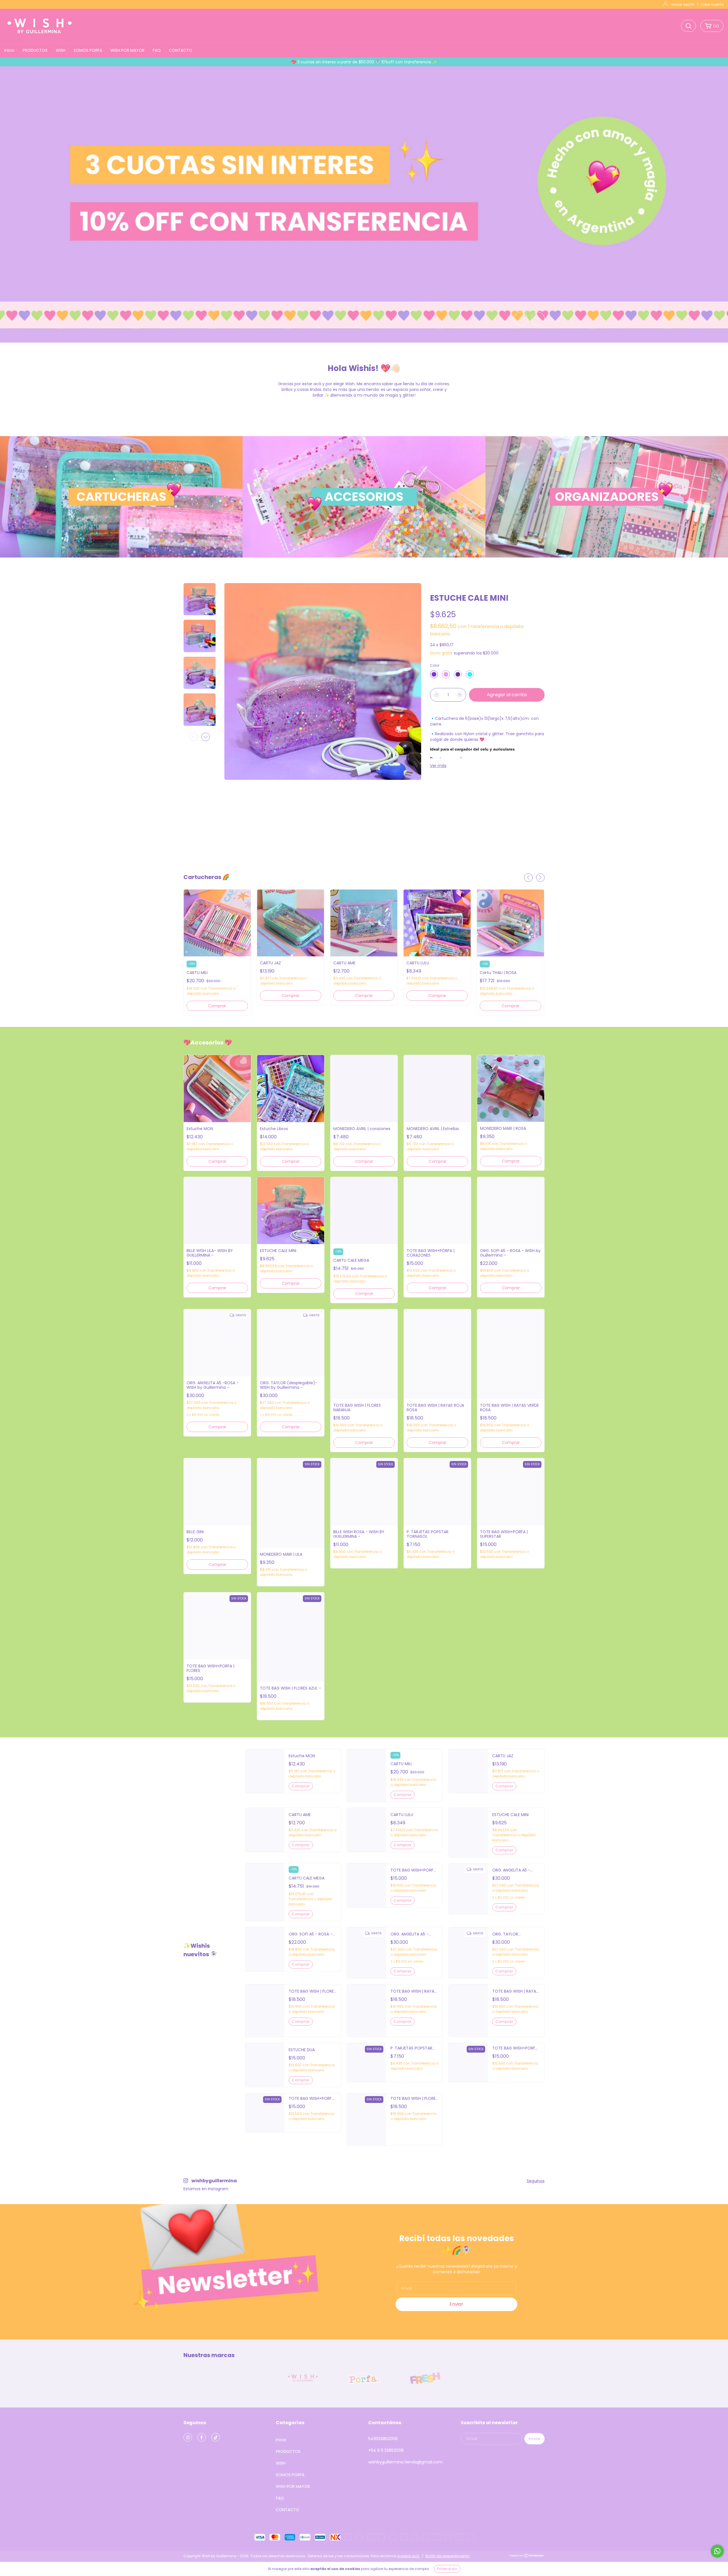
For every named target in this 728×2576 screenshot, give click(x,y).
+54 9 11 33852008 (386, 2450)
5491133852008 (383, 2439)
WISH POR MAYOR (127, 50)
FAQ (157, 50)
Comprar (217, 1006)
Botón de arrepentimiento (447, 2556)
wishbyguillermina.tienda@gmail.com (405, 2462)
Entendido (447, 2569)
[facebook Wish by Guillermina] (202, 2437)
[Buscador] (688, 26)
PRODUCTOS (35, 50)
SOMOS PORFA (88, 50)
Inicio (9, 50)
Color (435, 665)
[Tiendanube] (527, 2556)
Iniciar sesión (683, 4)
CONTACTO (181, 50)
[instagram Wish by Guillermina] (188, 2437)
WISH (61, 50)
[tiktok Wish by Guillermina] (216, 2437)
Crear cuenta (712, 4)
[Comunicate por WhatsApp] (717, 2551)
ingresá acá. (409, 2556)
